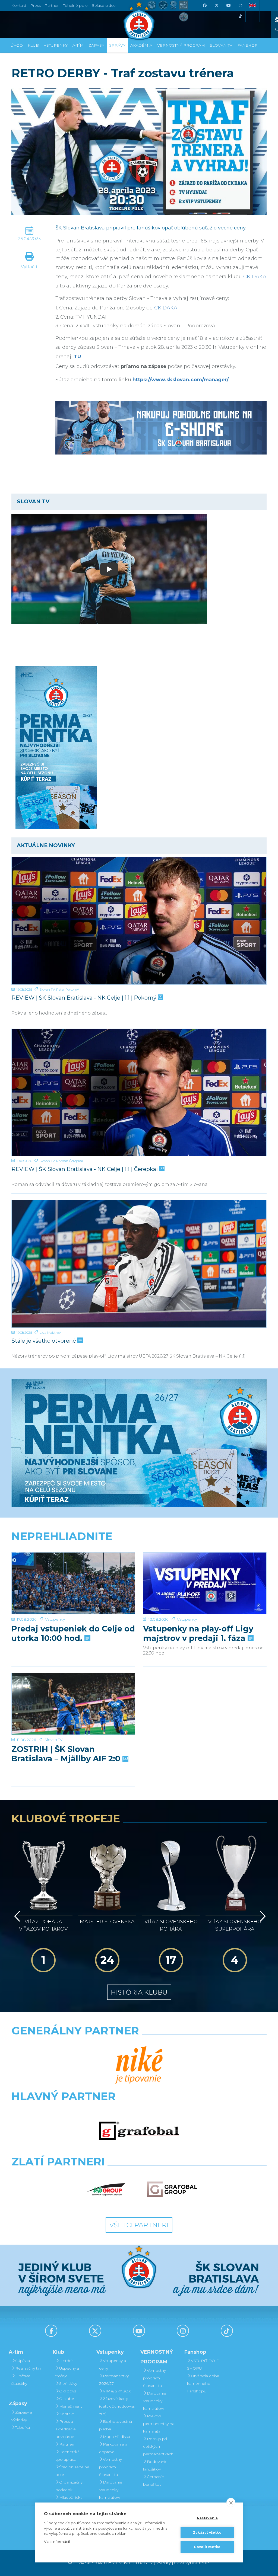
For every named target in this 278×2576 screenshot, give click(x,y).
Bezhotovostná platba (116, 2425)
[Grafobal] (139, 2131)
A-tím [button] (78, 45)
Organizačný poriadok (69, 2486)
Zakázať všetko (207, 2532)
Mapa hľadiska (116, 2437)
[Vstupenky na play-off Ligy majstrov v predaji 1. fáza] (205, 1583)
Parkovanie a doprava (113, 2448)
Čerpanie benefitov (154, 2481)
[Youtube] (228, 5)
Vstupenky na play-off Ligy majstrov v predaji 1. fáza (198, 1633)
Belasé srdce (104, 5)
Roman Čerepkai (69, 1161)
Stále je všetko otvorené (44, 1341)
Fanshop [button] (247, 45)
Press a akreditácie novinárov (66, 2429)
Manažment (71, 2406)
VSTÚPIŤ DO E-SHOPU (204, 2364)
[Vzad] (16, 1916)
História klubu (139, 1992)
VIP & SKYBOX (117, 2391)
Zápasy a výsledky (22, 2416)
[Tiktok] (240, 16)
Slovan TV (47, 989)
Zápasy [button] (96, 45)
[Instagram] (240, 5)
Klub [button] (33, 45)
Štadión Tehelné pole (72, 2471)
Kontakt (67, 2414)
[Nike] (139, 2065)
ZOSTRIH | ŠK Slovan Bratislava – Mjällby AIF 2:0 (67, 1754)
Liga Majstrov (50, 1332)
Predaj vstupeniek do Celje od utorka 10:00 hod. (73, 1633)
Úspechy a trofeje (67, 2372)
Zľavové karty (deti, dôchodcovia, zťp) (117, 2406)
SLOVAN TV (221, 45)
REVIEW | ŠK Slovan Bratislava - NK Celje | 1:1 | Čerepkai (85, 1169)
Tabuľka (23, 2427)
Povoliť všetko (207, 2547)
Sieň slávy (68, 2383)
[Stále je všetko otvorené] (139, 1264)
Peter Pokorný (67, 989)
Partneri (67, 2444)
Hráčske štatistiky (21, 2380)
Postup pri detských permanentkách (158, 2446)
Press (35, 5)
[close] (231, 2503)
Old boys (68, 2391)
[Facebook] (204, 5)
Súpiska (23, 2361)
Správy (117, 45)
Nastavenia (207, 2518)
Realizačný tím (29, 2368)
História (66, 2361)
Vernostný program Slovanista (110, 2467)
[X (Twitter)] (216, 5)
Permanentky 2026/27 (114, 2380)
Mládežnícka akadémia (69, 2501)
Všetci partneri (139, 2225)
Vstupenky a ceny (113, 2364)
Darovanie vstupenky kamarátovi (111, 2490)
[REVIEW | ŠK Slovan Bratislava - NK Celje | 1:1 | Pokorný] (139, 921)
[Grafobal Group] (172, 2189)
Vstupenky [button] (56, 45)
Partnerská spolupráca (67, 2456)
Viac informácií (57, 2542)
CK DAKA (255, 277)
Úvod (17, 45)
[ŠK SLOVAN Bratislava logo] (139, 20)
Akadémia (141, 45)
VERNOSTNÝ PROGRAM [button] (181, 45)
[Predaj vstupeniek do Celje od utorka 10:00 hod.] (73, 1583)
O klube (67, 2399)
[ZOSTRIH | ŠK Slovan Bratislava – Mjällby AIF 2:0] (73, 1704)
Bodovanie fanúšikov (155, 2465)
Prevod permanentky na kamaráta (159, 2424)
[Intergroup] (106, 2189)
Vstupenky (55, 1619)
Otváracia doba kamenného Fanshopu (203, 2383)
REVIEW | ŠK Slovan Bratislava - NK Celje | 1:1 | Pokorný (85, 998)
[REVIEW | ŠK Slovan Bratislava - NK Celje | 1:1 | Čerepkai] (139, 1092)
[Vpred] (262, 1916)
